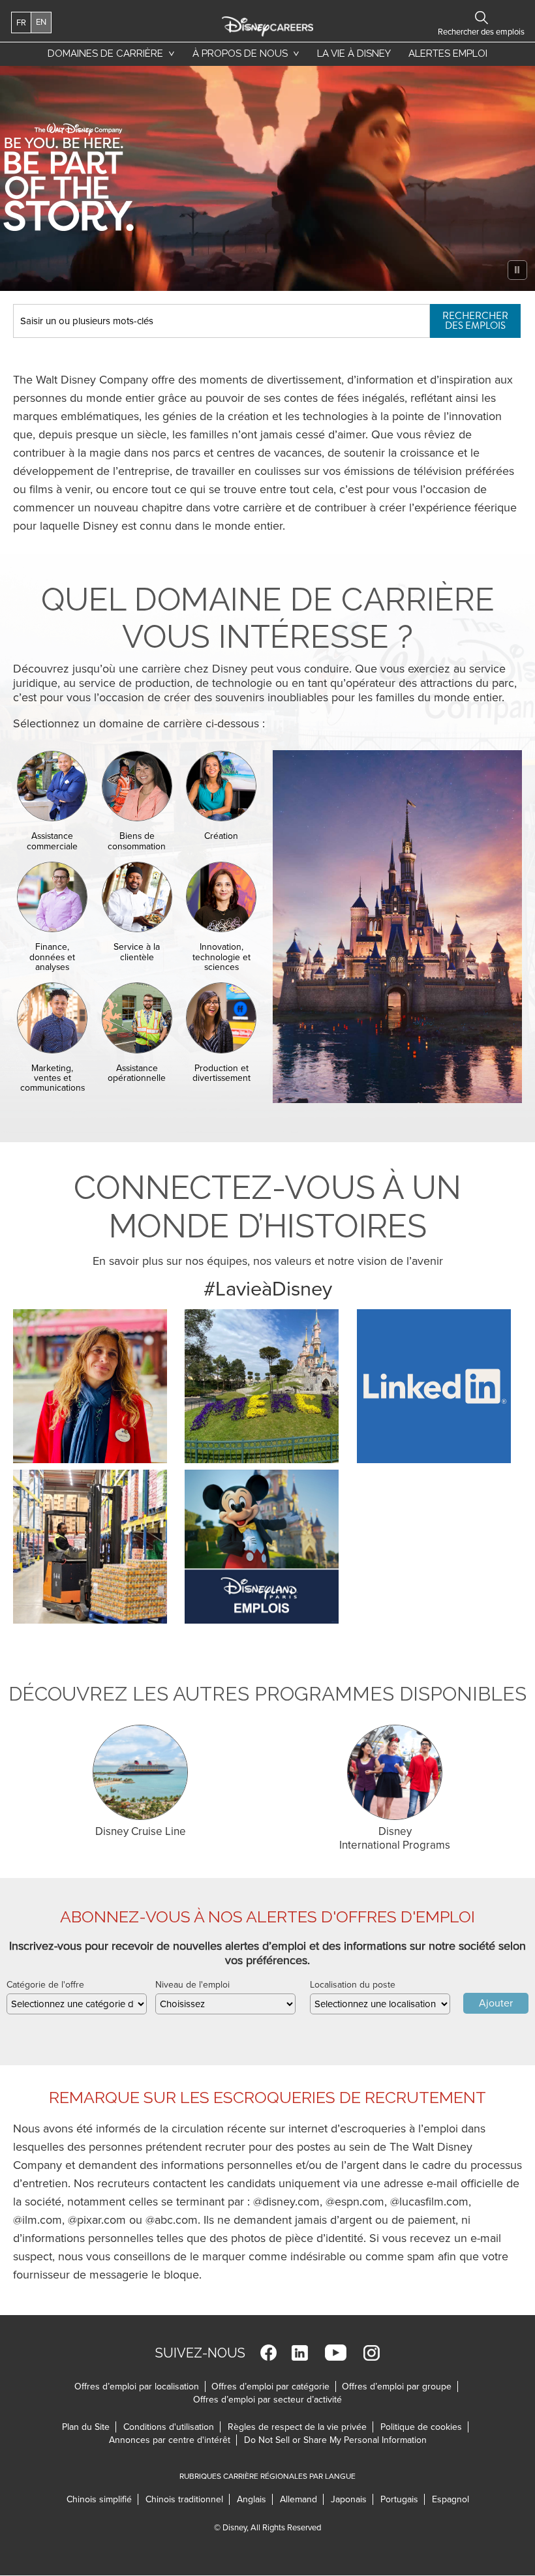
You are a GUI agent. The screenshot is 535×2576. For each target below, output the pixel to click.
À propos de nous (240, 53)
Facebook (268, 2353)
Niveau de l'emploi (192, 1985)
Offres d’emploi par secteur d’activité (267, 2400)
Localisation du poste (353, 1985)
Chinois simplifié (102, 2499)
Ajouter (496, 2003)
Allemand (302, 2499)
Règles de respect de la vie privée (300, 2427)
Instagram (372, 2353)
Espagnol (451, 2499)
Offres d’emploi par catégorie (270, 2387)
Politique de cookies (424, 2427)
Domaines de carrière (105, 53)
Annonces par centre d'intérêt (173, 2440)
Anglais (255, 2499)
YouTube (336, 2353)
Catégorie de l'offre (45, 1985)
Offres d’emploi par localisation (137, 2387)
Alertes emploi (448, 53)
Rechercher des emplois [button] (481, 18)
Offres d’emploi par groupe (397, 2387)
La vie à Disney (356, 57)
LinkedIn (300, 2353)
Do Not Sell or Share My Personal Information (335, 2440)
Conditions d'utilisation (172, 2427)
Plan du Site (86, 2427)
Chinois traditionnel (188, 2499)
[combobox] (77, 2004)
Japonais (352, 2499)
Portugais (403, 2499)
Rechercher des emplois (475, 321)
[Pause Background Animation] (517, 270)
